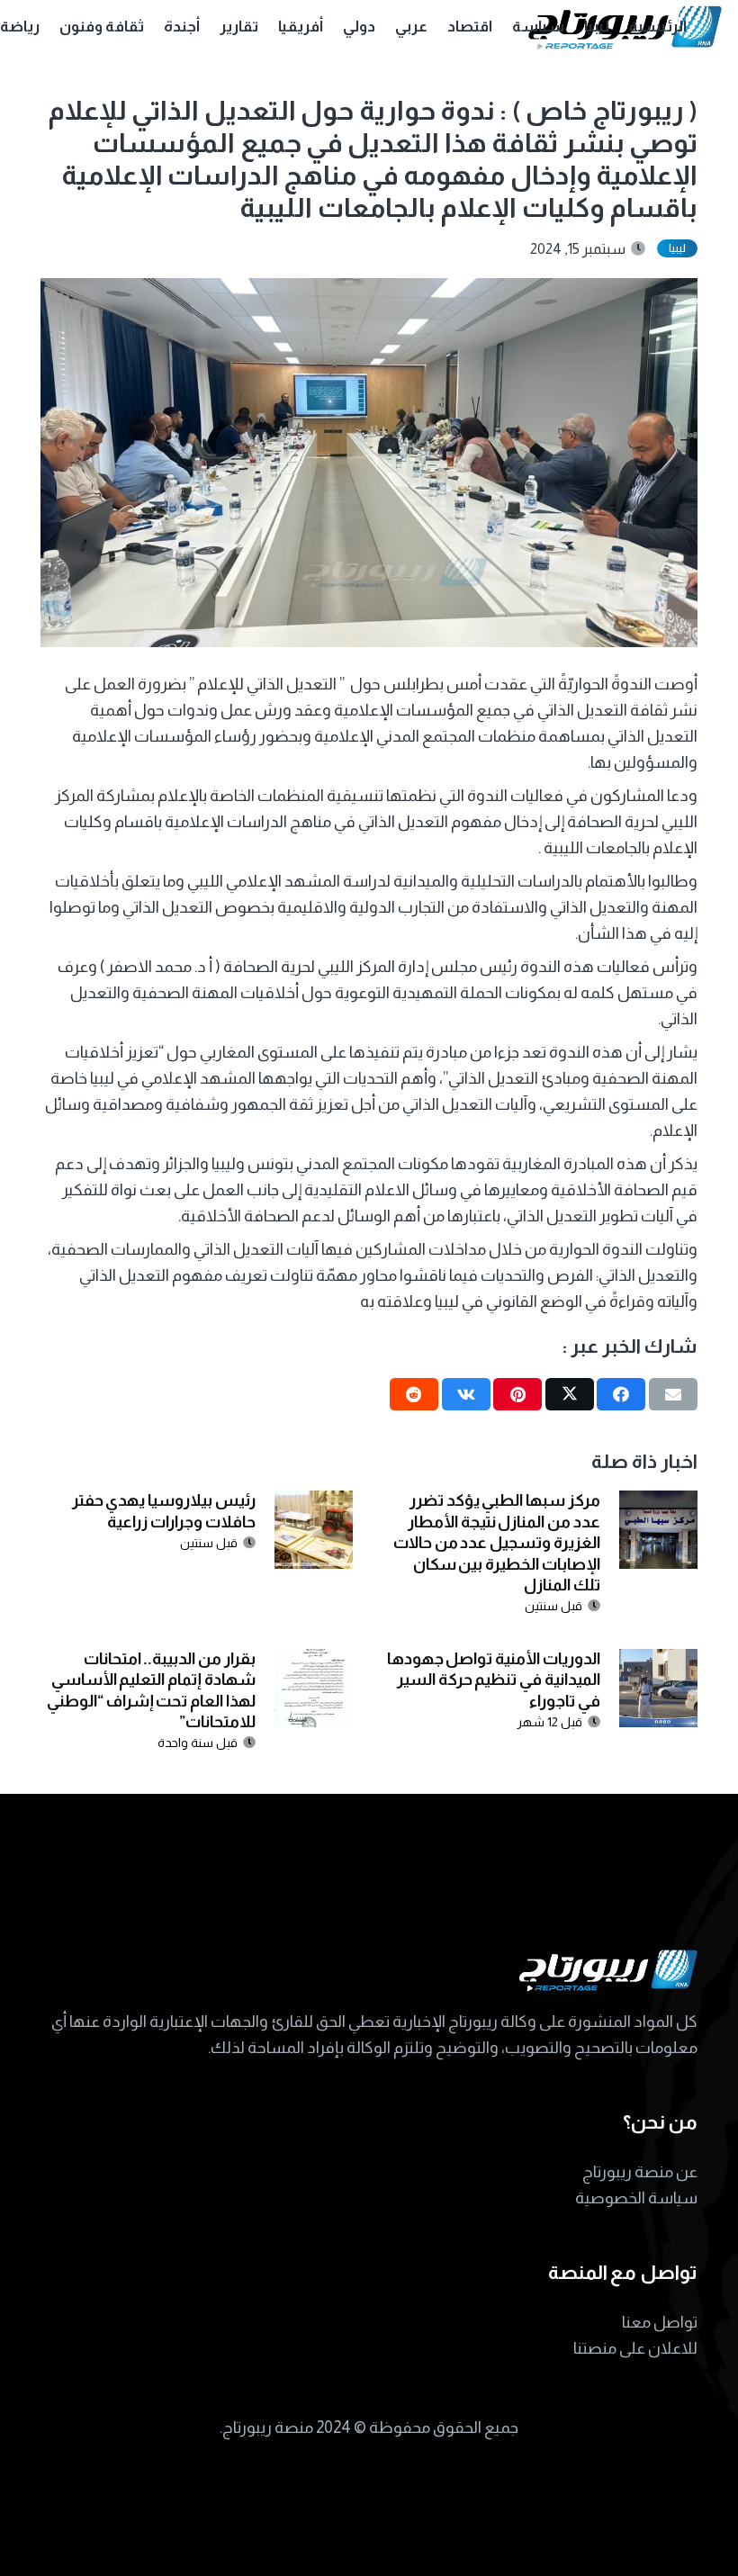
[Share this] (621, 1394)
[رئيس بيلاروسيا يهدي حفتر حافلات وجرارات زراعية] (314, 1503)
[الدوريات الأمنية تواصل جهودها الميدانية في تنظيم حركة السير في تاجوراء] (658, 1662)
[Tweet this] (570, 1394)
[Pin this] (517, 1394)
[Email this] (673, 1394)
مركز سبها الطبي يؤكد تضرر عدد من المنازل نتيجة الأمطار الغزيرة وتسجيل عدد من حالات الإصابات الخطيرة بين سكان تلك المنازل (497, 1543)
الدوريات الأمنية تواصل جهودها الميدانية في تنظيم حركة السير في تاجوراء (494, 1680)
